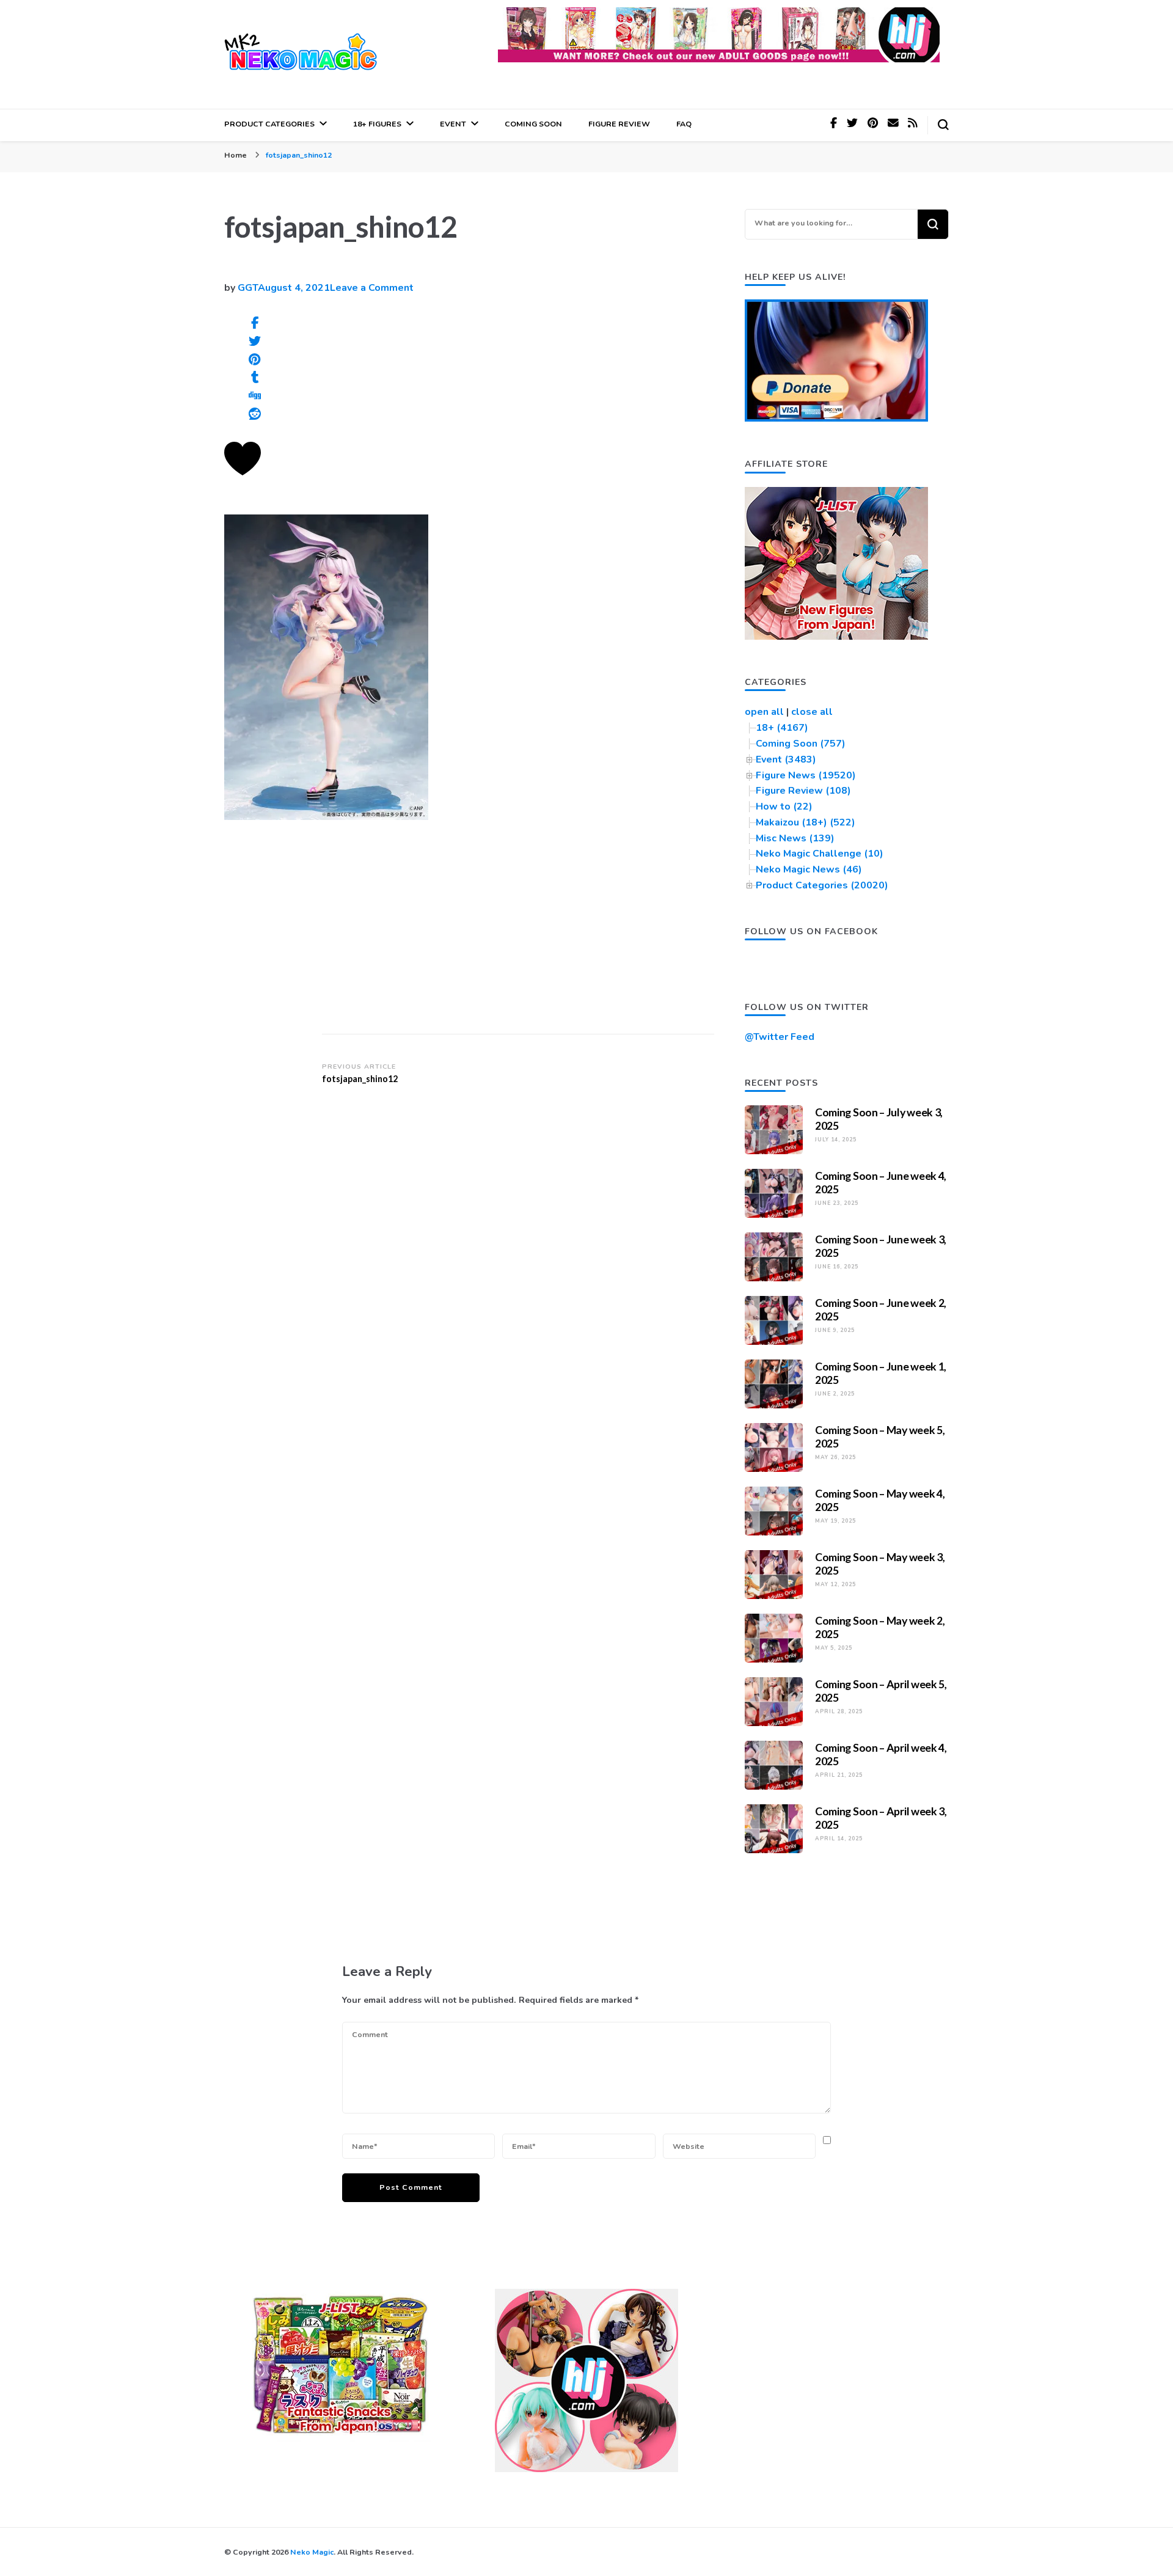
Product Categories (269, 124)
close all (812, 712)
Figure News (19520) (806, 775)
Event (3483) (786, 759)
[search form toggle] (943, 125)
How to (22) (784, 807)
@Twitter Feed (780, 1037)
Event (453, 124)
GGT (248, 288)
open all (764, 712)
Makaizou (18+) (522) (806, 822)
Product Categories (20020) (822, 885)
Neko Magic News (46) (809, 869)
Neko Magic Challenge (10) (820, 854)
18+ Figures (377, 124)
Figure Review (619, 124)
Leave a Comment (372, 288)
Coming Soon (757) (801, 744)
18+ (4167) (782, 728)
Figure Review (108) (803, 791)
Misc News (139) (795, 838)
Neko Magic (312, 2552)
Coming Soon (533, 124)
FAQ (684, 124)
